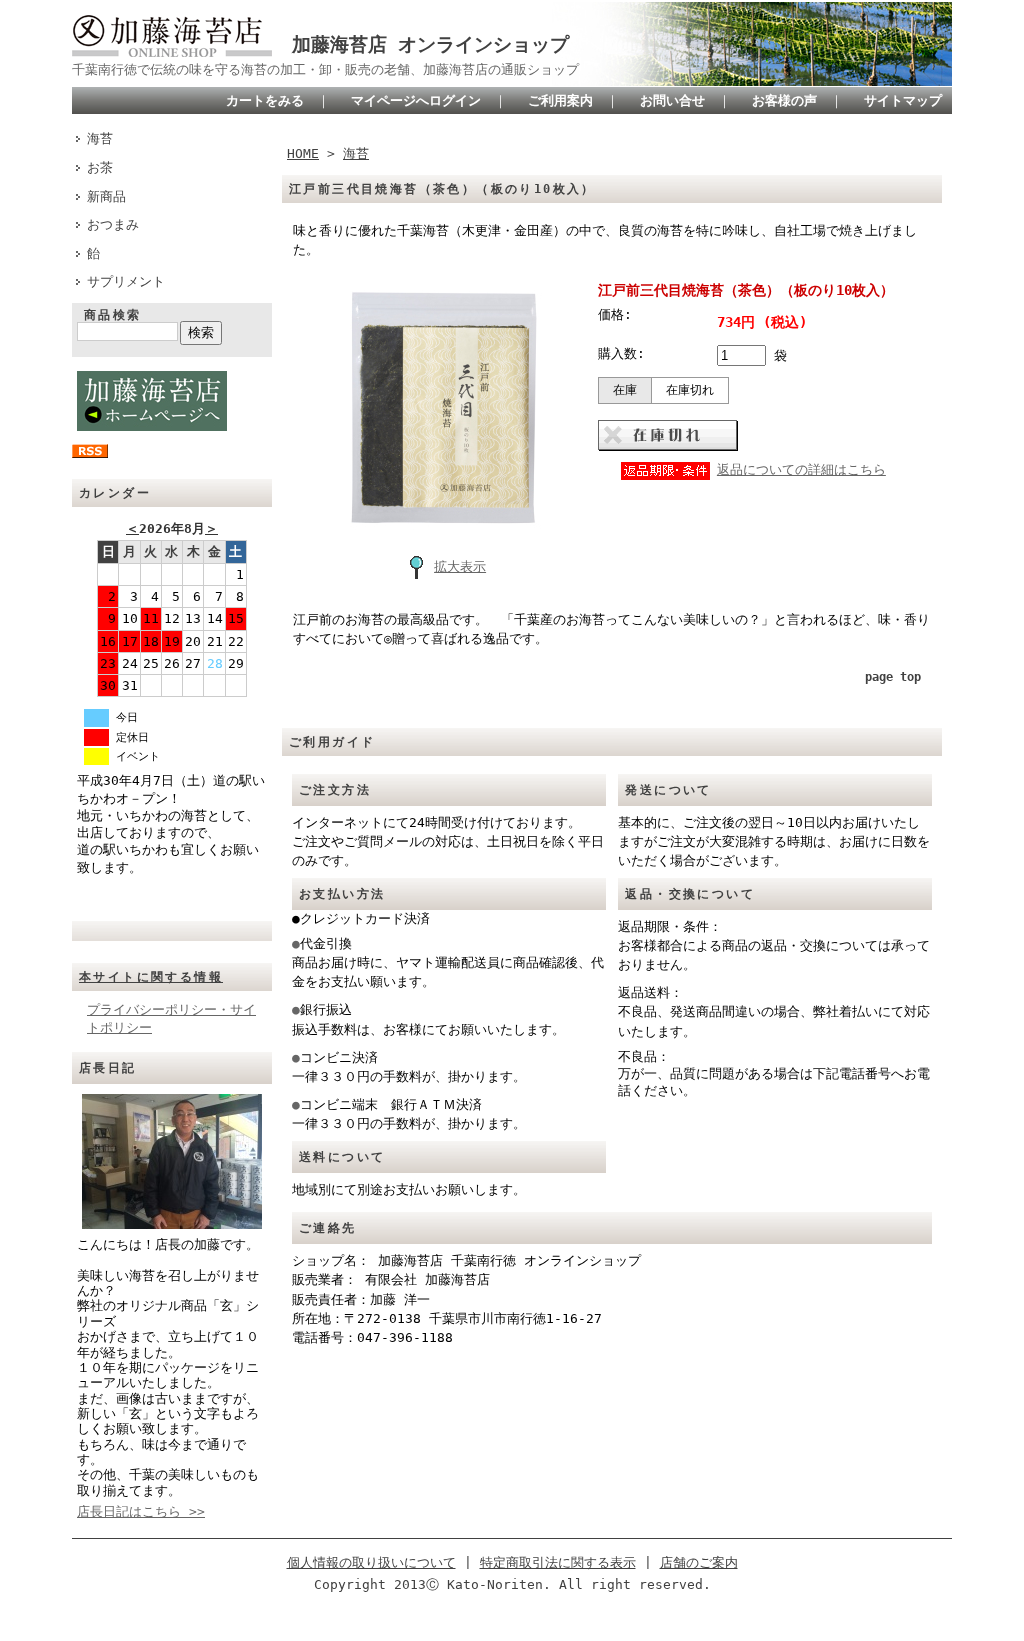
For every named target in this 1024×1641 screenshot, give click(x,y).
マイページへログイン (416, 100)
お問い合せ (672, 100)
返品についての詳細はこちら (801, 469)
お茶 (100, 167)
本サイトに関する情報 (151, 977)
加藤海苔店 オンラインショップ (430, 44)
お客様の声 (784, 100)
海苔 (100, 138)
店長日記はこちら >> (141, 1511)
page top (893, 677)
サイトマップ (903, 100)
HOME (303, 153)
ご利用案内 (560, 100)
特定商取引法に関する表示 (558, 1562)
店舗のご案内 (699, 1562)
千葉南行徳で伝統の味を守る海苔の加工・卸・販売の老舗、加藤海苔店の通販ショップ (325, 69)
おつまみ (113, 224)
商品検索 (113, 315)
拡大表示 (460, 566)
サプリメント (126, 281)
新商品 (106, 196)
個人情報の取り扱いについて (371, 1562)
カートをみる (265, 100)
